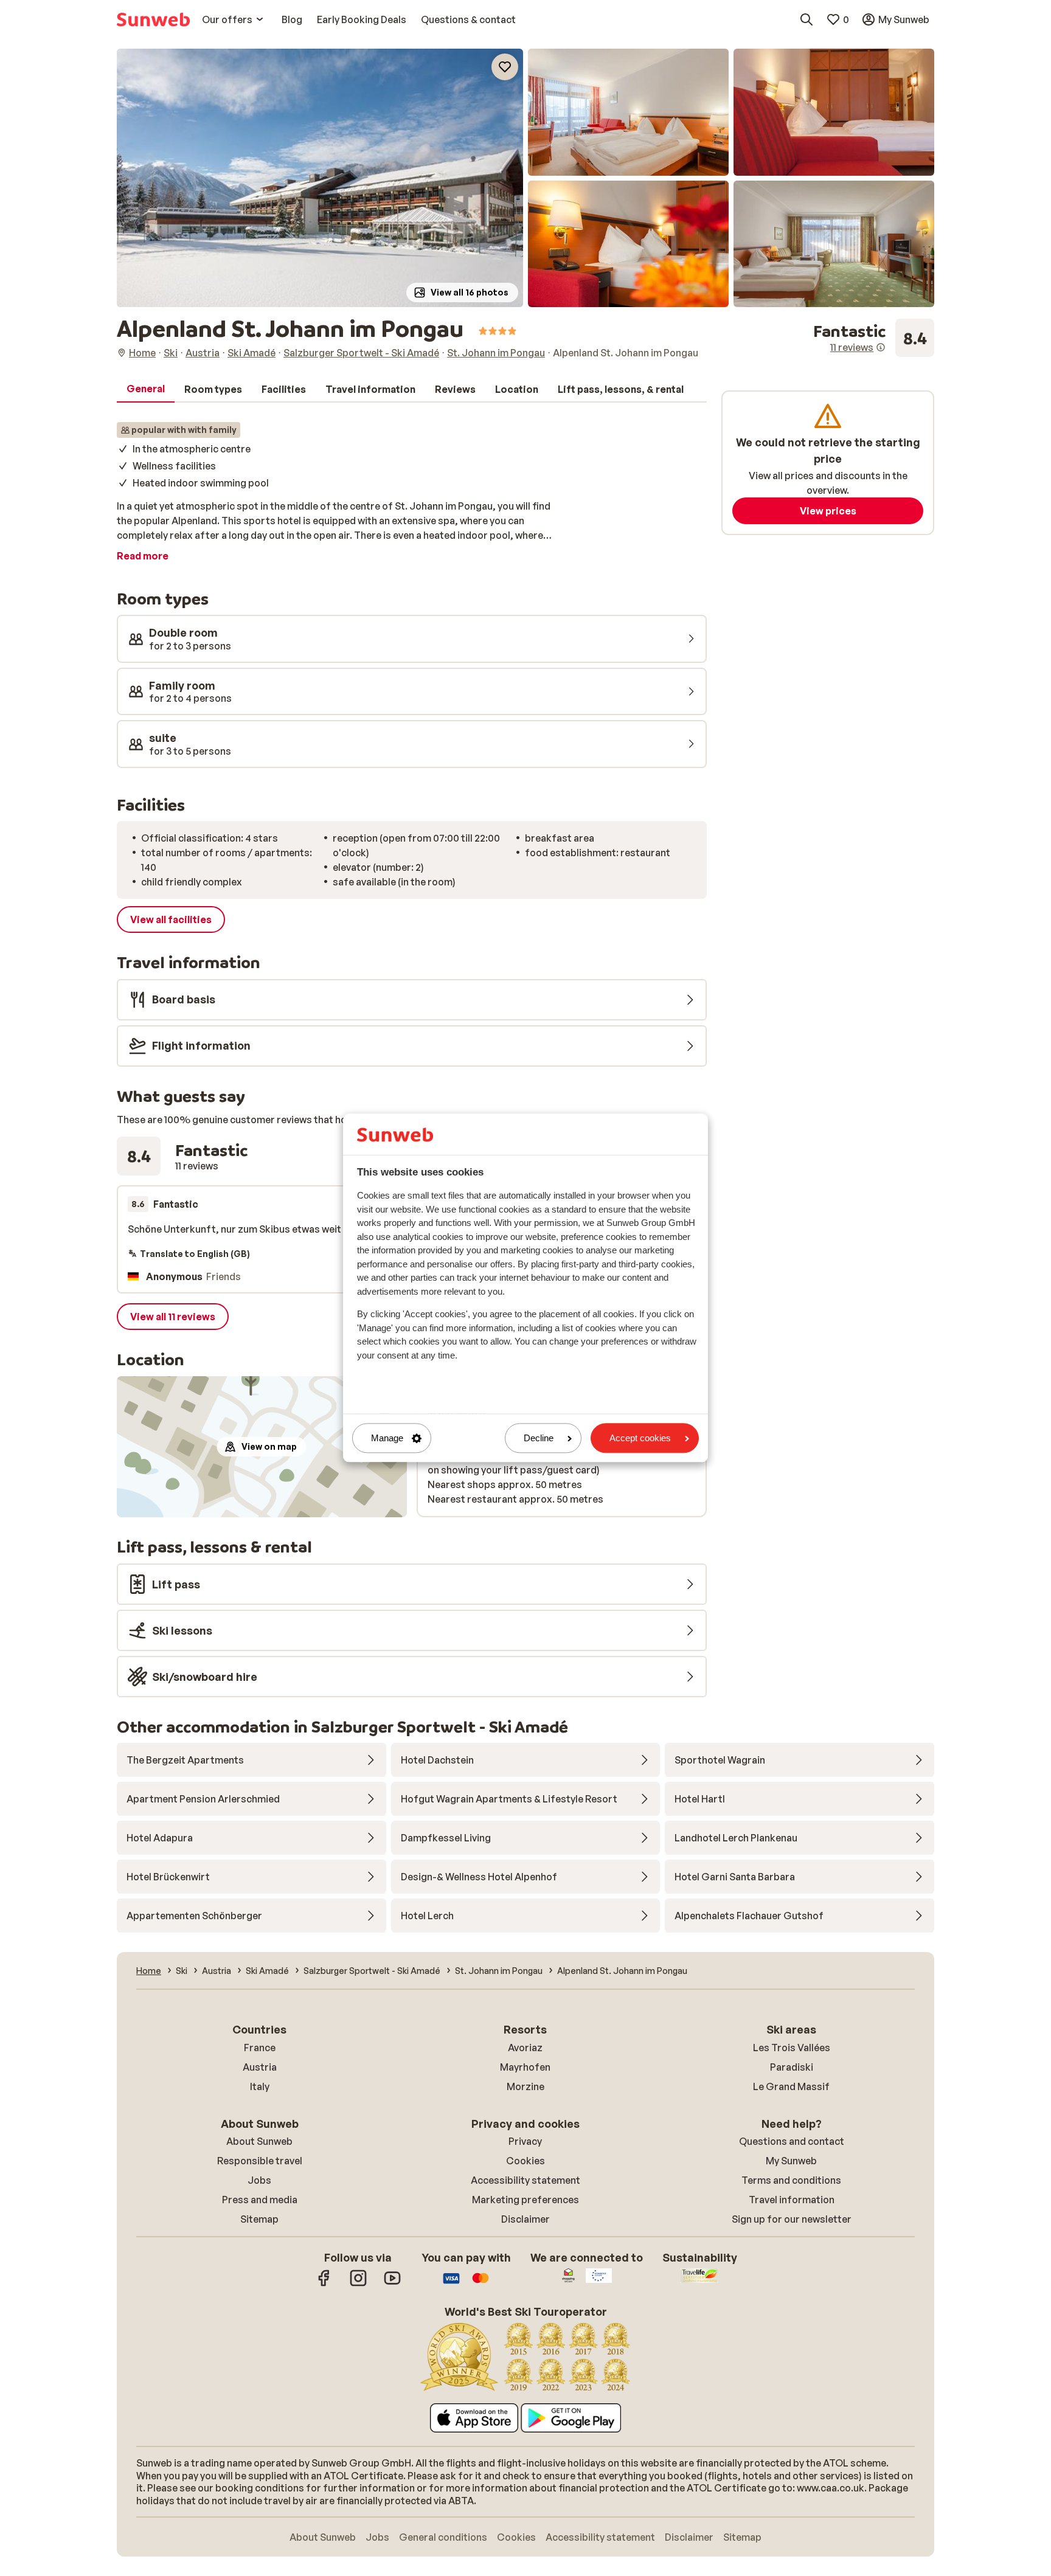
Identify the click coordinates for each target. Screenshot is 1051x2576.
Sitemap (259, 2219)
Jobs (259, 2180)
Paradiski (792, 2067)
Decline (539, 1438)
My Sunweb (791, 2161)
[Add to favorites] (505, 67)
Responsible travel (260, 2161)
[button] (320, 178)
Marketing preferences (525, 2200)
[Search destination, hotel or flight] (806, 19)
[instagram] (358, 2284)
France (260, 2048)
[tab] (146, 389)
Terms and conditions (791, 2180)
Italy (260, 2086)
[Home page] (153, 19)
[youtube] (392, 2284)
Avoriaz (525, 2048)
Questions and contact (792, 2141)
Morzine (525, 2086)
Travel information (792, 2200)
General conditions (443, 2537)
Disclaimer (525, 2219)
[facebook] (324, 2284)
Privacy (525, 2141)
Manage (387, 1438)
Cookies (525, 2161)
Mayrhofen (525, 2067)
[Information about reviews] (881, 347)
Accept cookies (640, 1438)
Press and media (260, 2200)
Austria (260, 2067)
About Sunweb (259, 2141)
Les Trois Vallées (792, 2048)
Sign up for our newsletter (792, 2219)
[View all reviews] (874, 338)
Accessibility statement (525, 2180)
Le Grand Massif (791, 2086)
